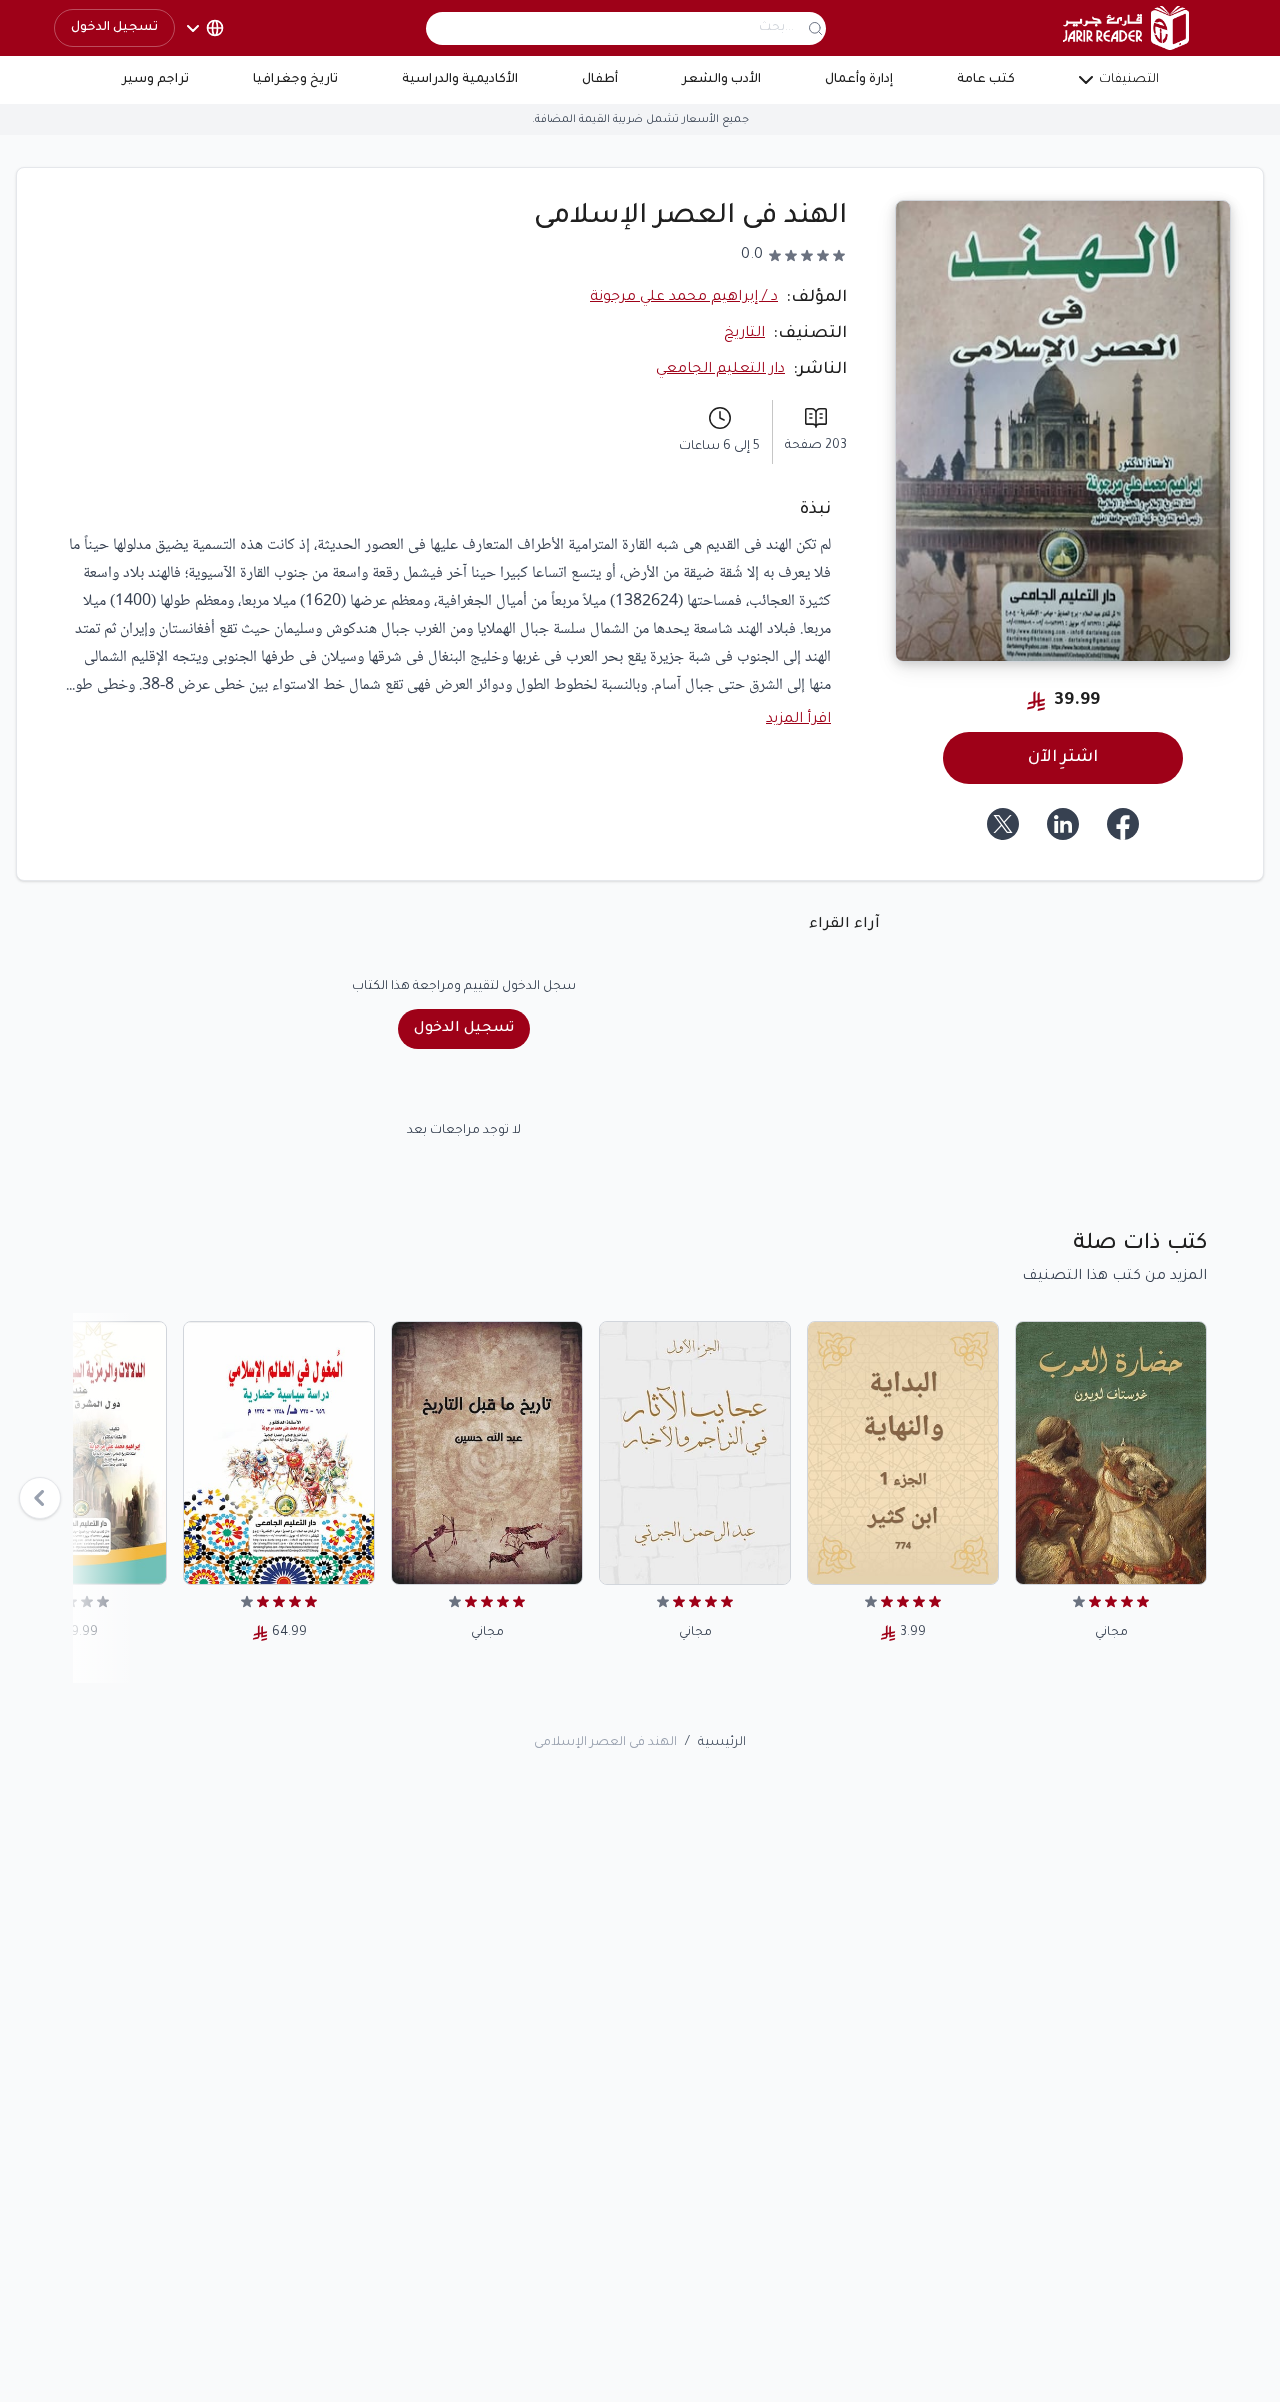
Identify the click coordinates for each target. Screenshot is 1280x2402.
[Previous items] (40, 1498)
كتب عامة (986, 80)
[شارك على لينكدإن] (1063, 824)
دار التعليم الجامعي (720, 370)
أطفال (600, 80)
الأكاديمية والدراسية (460, 80)
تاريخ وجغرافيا (295, 80)
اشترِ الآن (1063, 758)
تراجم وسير (155, 80)
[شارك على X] (1003, 824)
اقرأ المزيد (798, 720)
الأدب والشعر (721, 80)
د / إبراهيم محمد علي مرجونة (684, 298)
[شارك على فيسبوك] (1123, 824)
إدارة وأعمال (859, 80)
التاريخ (744, 334)
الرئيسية (722, 1743)
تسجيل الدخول (114, 28)
